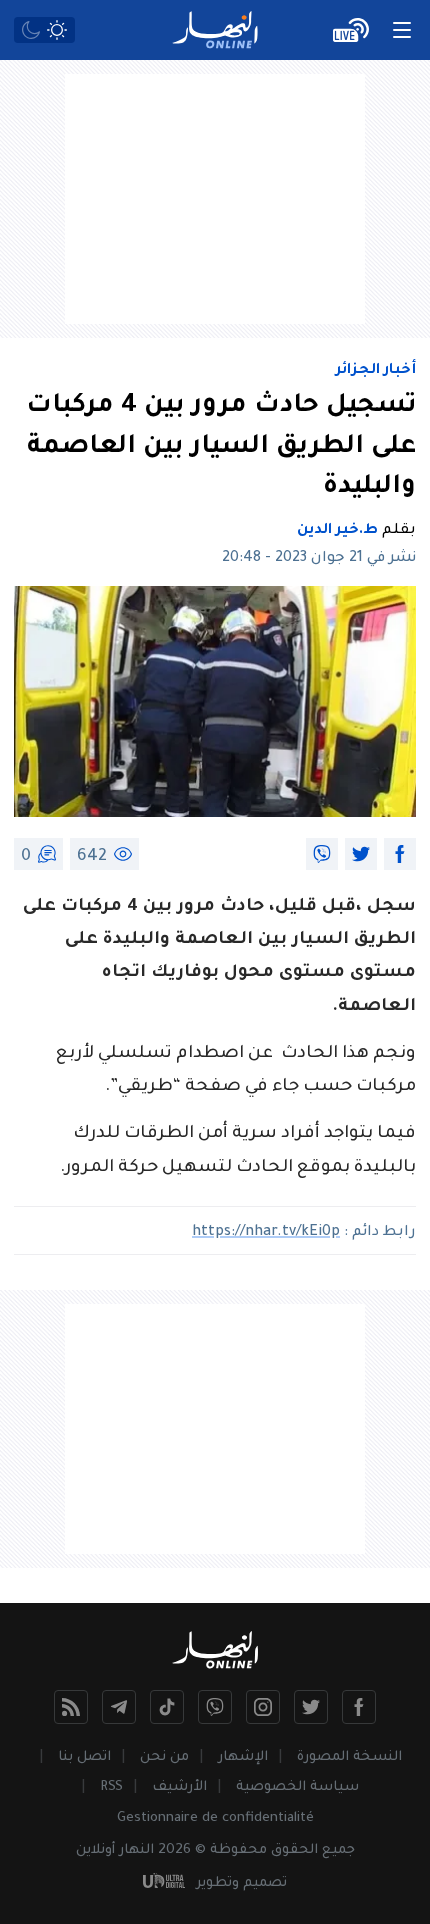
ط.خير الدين (337, 531)
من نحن (164, 1757)
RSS (111, 1787)
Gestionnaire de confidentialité (215, 1818)
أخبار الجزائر (376, 371)
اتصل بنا (84, 1757)
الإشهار (243, 1757)
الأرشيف (179, 1787)
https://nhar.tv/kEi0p (266, 1233)
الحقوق (294, 1850)
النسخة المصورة (349, 1757)
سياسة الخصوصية (297, 1787)
